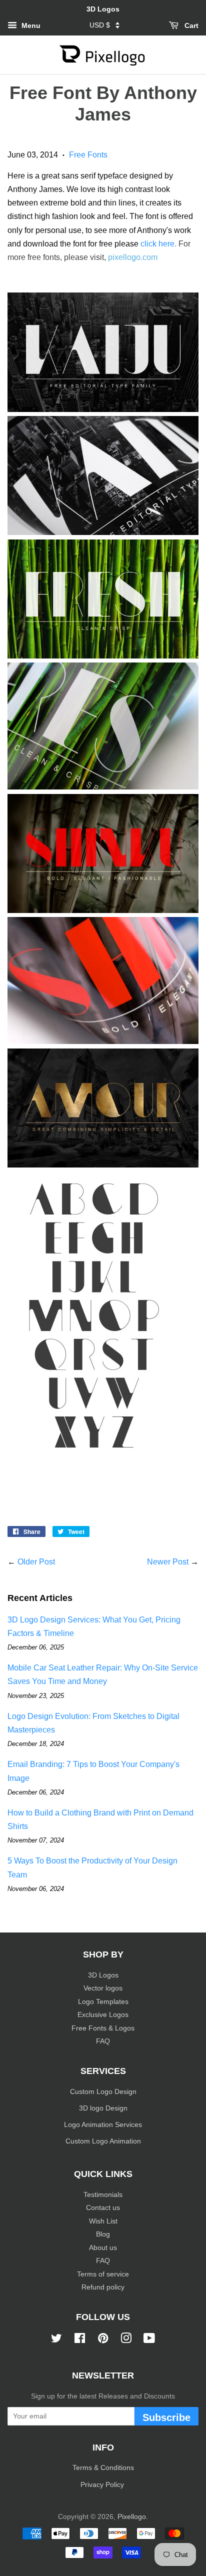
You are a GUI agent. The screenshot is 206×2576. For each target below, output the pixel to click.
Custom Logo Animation (103, 2141)
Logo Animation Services (103, 2125)
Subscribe (166, 2417)
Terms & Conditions (103, 2468)
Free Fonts (88, 155)
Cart (190, 25)
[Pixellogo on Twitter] (56, 2340)
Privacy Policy (103, 2485)
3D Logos (103, 1975)
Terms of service (103, 2274)
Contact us (103, 2208)
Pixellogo (132, 2517)
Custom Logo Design (103, 2092)
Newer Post (168, 1562)
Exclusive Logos (103, 2015)
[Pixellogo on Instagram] (126, 2340)
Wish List (103, 2221)
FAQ (103, 2041)
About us (103, 2248)
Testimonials (103, 2195)
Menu (30, 25)
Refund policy (103, 2287)
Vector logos (103, 1988)
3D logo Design (103, 2108)
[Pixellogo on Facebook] (80, 2340)
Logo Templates (103, 2002)
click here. (158, 244)
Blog (103, 2234)
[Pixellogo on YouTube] (149, 2340)
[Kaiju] (103, 787)
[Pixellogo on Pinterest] (103, 2340)
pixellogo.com (133, 257)
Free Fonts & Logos (103, 2028)
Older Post (36, 1562)
